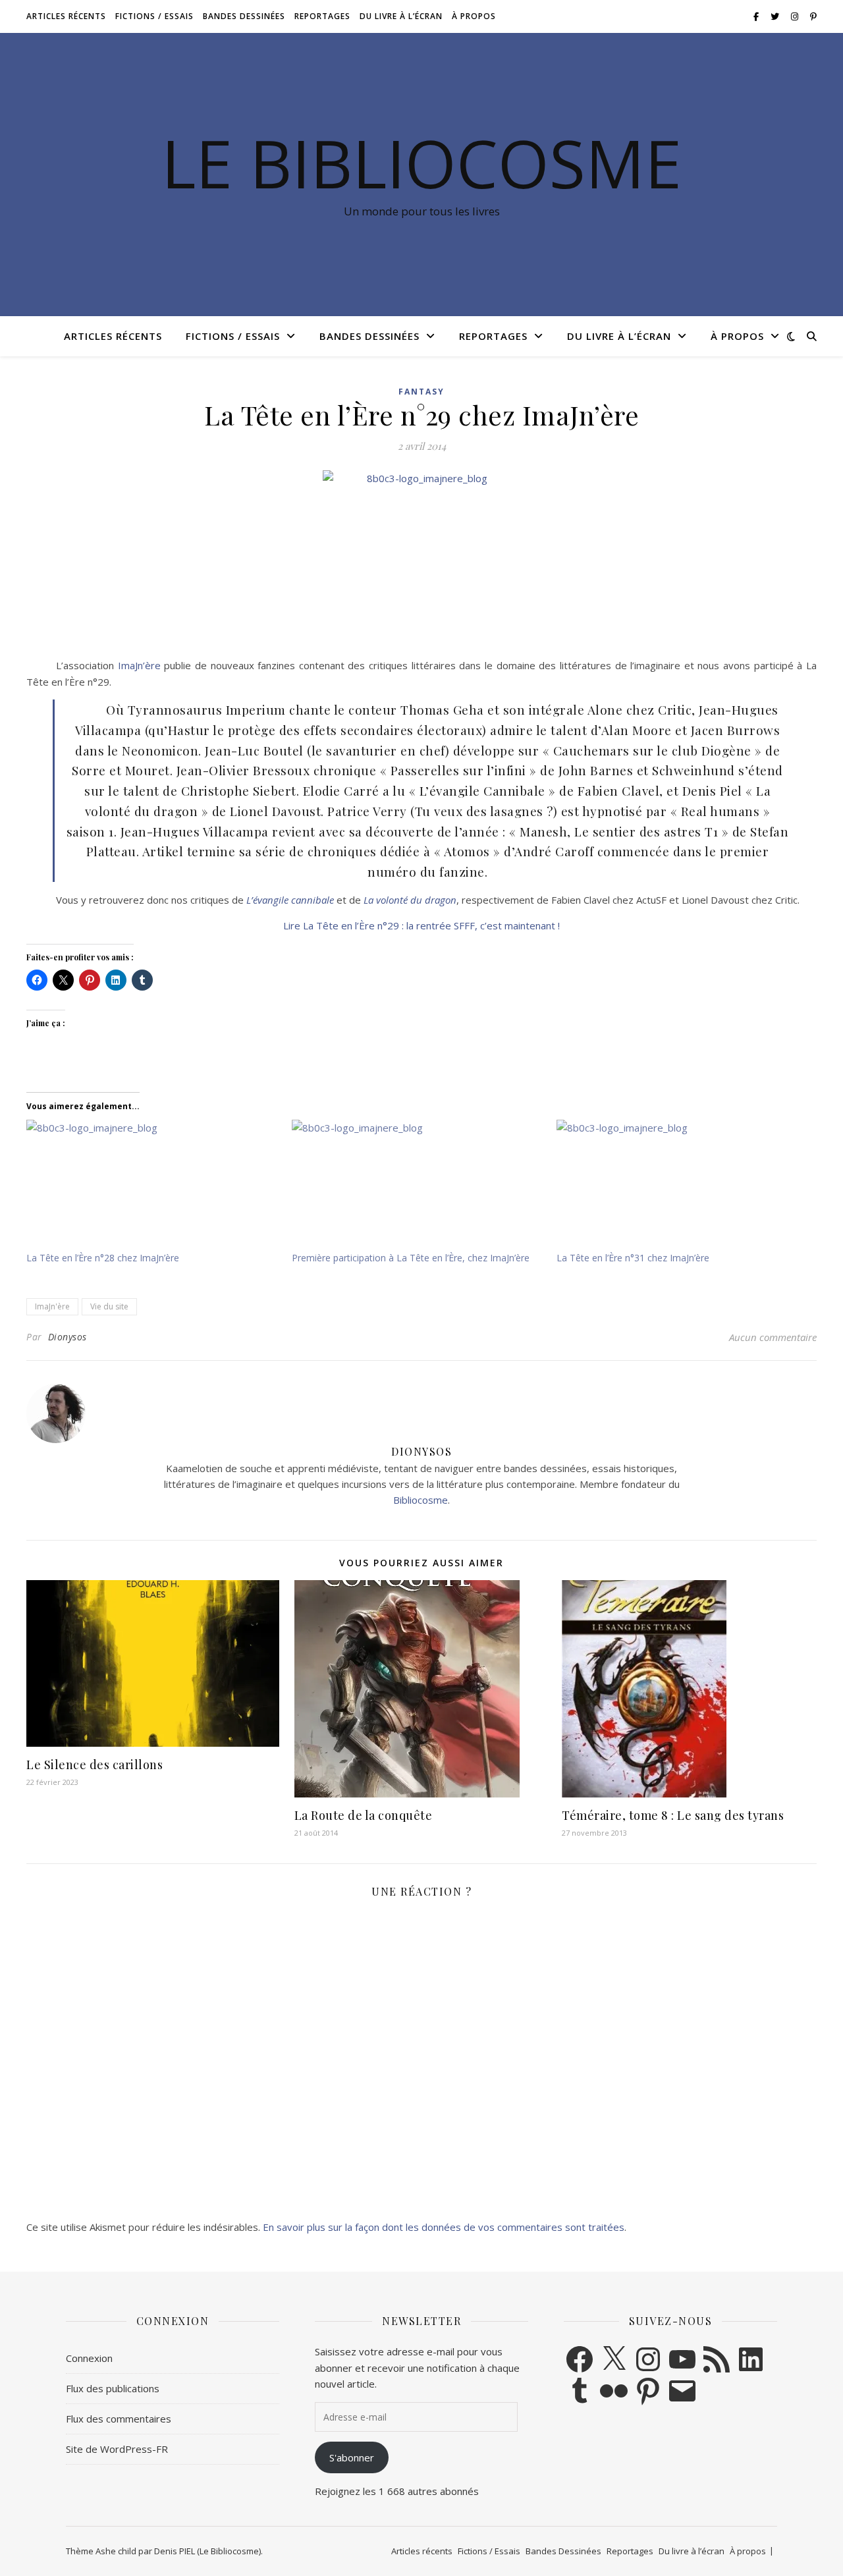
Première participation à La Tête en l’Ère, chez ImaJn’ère (411, 1258)
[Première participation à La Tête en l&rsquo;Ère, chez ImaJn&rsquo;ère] (418, 1186)
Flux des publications (113, 2388)
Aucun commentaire (773, 1337)
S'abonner (352, 2457)
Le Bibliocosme (421, 163)
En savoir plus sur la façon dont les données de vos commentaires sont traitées (444, 2227)
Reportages (322, 16)
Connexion (89, 2358)
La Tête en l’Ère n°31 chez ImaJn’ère (633, 1258)
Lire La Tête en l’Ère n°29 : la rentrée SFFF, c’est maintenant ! (421, 925)
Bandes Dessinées (244, 16)
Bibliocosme (421, 1500)
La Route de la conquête (364, 1815)
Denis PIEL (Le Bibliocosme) (207, 2551)
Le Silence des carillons (95, 1765)
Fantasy (421, 392)
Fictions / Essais (154, 16)
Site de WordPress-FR (117, 2449)
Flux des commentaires (119, 2419)
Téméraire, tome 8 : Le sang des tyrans (673, 1815)
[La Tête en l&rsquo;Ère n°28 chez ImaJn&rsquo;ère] (152, 1186)
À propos (474, 16)
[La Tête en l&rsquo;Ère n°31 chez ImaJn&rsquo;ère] (683, 1186)
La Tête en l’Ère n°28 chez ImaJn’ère (103, 1258)
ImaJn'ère (52, 1306)
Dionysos (68, 1337)
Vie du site (109, 1306)
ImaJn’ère (139, 665)
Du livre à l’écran (401, 16)
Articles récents (66, 16)
